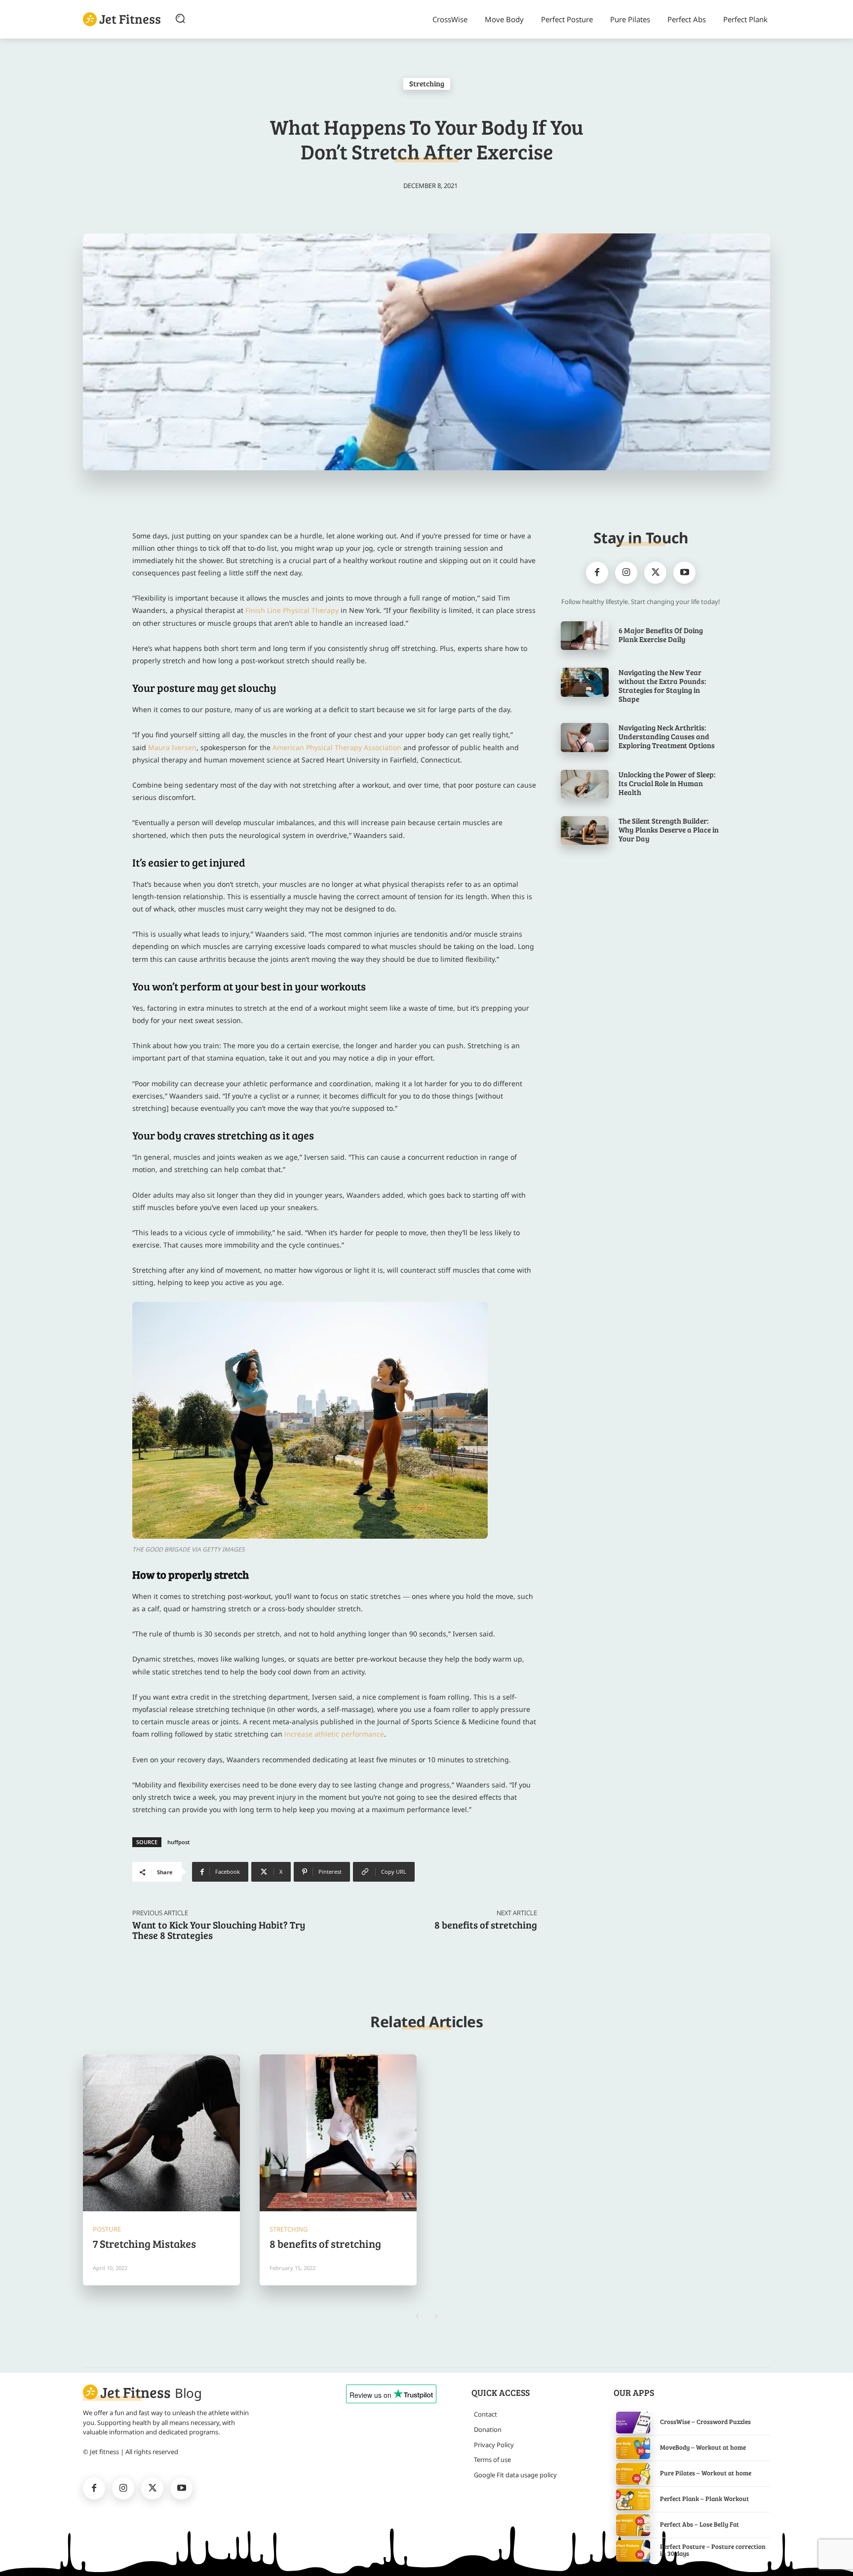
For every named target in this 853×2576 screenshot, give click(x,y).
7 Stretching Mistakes (146, 2243)
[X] (655, 573)
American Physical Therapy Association (337, 747)
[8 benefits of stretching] (338, 2133)
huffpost (178, 1842)
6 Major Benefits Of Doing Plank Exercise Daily (661, 635)
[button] (180, 18)
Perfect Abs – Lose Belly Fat (699, 2524)
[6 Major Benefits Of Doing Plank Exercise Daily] (585, 636)
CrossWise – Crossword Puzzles (705, 2422)
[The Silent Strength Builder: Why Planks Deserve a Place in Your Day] (585, 831)
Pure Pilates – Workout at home (706, 2473)
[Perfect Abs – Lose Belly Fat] (633, 2525)
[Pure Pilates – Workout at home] (633, 2474)
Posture (107, 2229)
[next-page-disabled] (436, 2316)
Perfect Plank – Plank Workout (704, 2499)
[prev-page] (417, 2316)
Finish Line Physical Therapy (292, 610)
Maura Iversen (172, 747)
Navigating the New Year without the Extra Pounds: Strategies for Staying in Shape (662, 685)
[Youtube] (684, 573)
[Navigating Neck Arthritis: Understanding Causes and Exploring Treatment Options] (585, 737)
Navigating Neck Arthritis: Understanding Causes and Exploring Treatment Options (667, 736)
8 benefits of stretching (486, 1925)
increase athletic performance (334, 1734)
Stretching (427, 83)
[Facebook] (597, 573)
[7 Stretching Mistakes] (161, 2133)
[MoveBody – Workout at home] (633, 2448)
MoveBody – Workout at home (703, 2447)
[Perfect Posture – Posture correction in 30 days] (633, 2551)
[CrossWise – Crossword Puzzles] (633, 2423)
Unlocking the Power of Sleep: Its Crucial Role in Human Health (667, 783)
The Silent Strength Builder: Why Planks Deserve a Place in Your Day (669, 830)
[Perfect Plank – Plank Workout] (633, 2500)
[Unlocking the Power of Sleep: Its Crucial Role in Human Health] (585, 784)
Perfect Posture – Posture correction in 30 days (713, 2550)
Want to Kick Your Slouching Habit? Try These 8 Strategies (219, 1930)
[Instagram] (626, 573)
